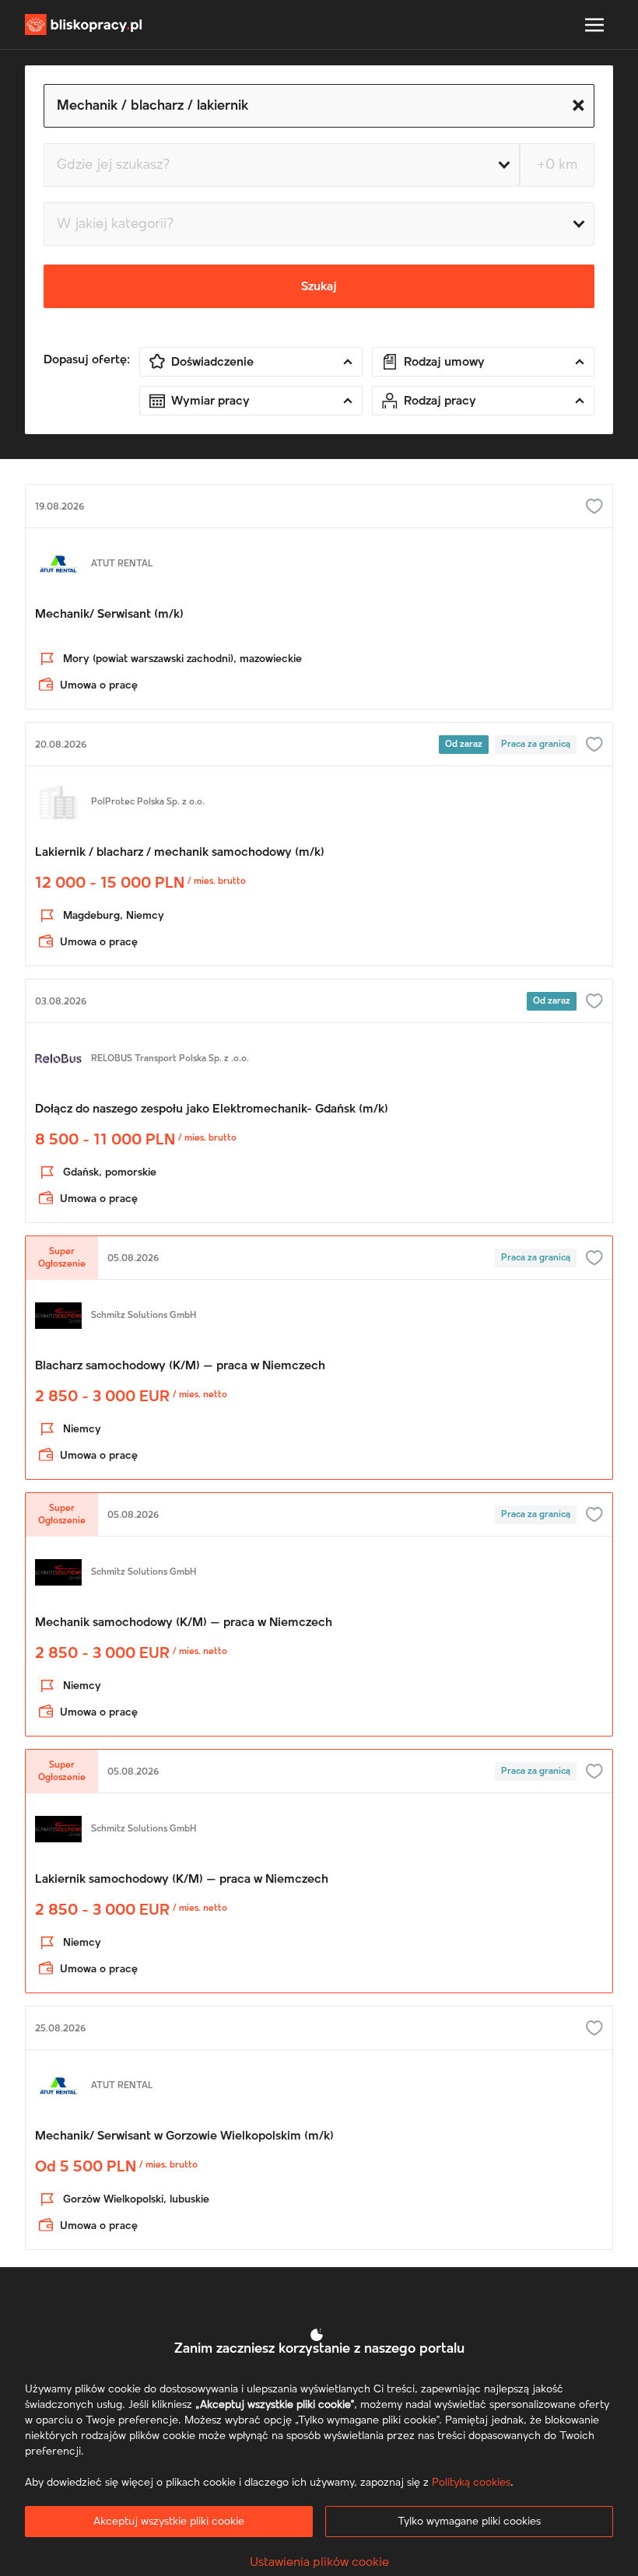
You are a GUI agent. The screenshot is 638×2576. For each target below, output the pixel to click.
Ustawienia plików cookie (319, 2562)
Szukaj (319, 286)
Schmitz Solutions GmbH (144, 1316)
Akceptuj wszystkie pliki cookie (169, 2522)
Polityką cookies (471, 2483)
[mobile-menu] (594, 25)
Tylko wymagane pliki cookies (469, 2522)
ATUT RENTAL (122, 564)
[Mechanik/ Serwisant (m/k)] (319, 619)
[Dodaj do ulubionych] (594, 506)
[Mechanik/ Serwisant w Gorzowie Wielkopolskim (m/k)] (319, 2150)
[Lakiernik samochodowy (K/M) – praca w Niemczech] (319, 1893)
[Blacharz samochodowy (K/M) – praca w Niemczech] (319, 1379)
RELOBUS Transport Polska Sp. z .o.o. (170, 1059)
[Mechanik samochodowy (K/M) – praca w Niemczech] (319, 1636)
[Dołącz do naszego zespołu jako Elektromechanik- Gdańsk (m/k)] (319, 1123)
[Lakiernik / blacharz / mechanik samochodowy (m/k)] (319, 866)
